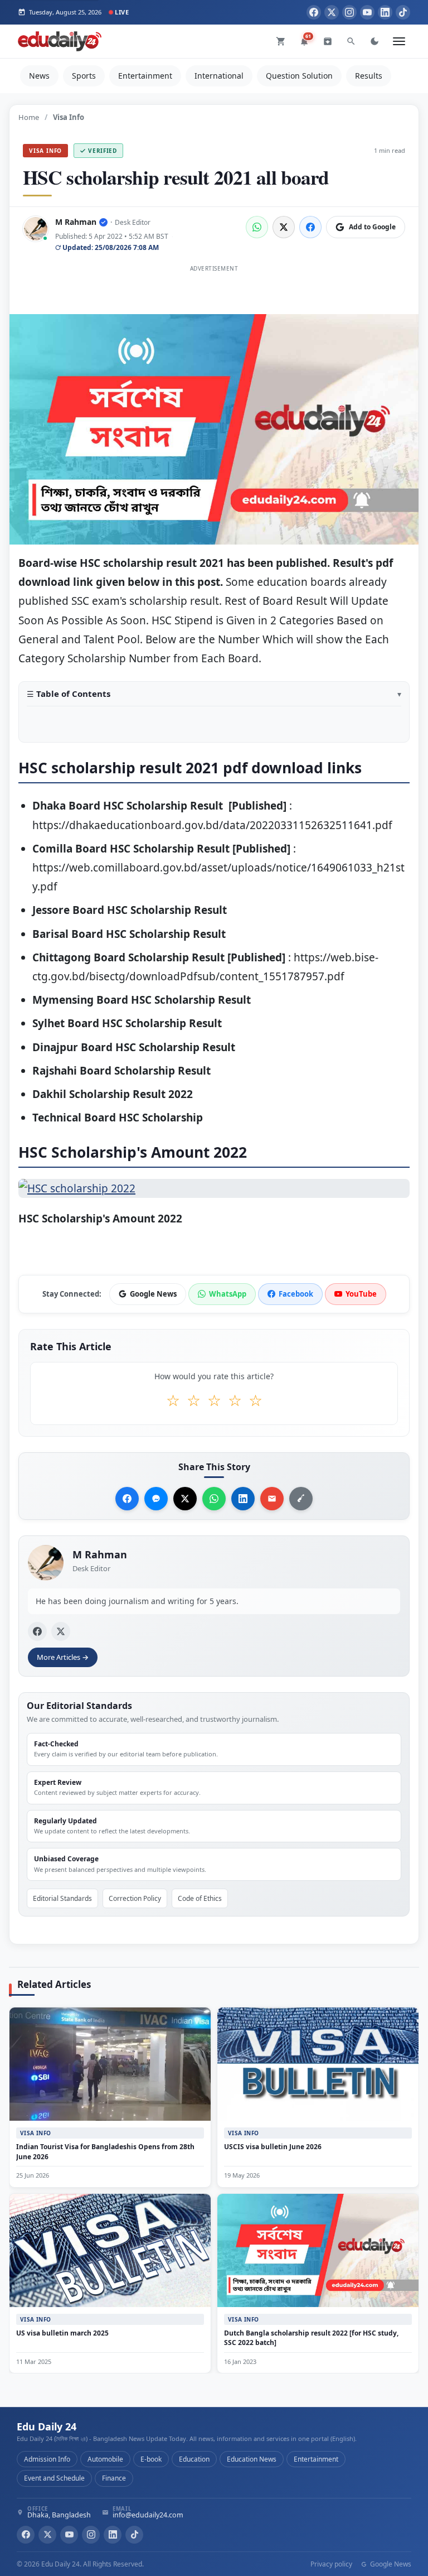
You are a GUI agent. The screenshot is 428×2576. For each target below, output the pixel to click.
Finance (114, 2478)
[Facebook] (314, 12)
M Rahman (76, 222)
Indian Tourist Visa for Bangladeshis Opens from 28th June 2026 (105, 2151)
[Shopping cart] (281, 41)
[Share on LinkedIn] (243, 1499)
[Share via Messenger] (156, 1499)
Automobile (105, 2459)
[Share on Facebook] (310, 227)
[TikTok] (403, 12)
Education (194, 2459)
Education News (252, 2459)
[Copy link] (301, 1499)
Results (369, 76)
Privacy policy (331, 2564)
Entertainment (145, 76)
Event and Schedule (54, 2478)
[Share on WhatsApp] (257, 227)
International (219, 76)
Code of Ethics (200, 1898)
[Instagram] (349, 12)
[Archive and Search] (328, 41)
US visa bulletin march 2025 (62, 2332)
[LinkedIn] (385, 12)
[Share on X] (185, 1499)
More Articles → (63, 1657)
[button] (214, 698)
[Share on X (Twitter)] (284, 227)
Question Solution (299, 76)
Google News (390, 2564)
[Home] (60, 41)
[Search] (351, 41)
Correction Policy (135, 1898)
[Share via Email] (272, 1499)
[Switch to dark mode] (374, 41)
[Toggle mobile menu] (399, 41)
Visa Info (45, 151)
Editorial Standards (62, 1898)
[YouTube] (367, 12)
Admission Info (47, 2459)
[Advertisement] (214, 301)
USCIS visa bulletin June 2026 (273, 2147)
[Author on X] (61, 1631)
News (39, 76)
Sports (84, 76)
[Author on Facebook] (37, 1631)
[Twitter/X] (47, 2535)
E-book (151, 2459)
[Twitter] (332, 12)
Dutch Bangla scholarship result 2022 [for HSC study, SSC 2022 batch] (311, 2337)
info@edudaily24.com (148, 2515)
